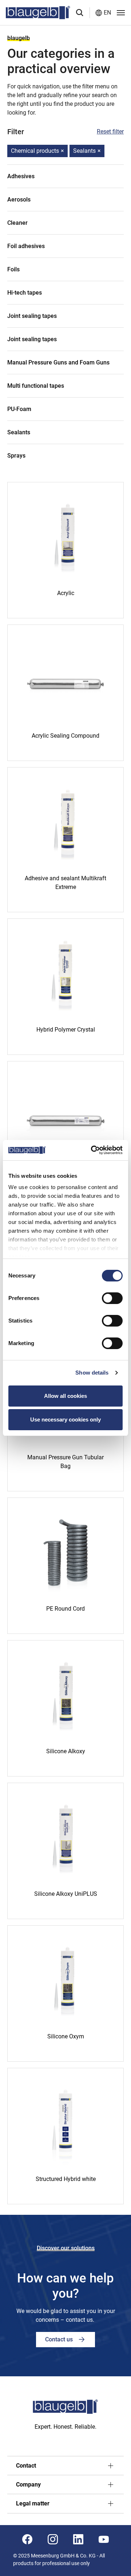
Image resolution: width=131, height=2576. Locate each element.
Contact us (60, 2339)
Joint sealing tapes (32, 316)
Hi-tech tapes (25, 293)
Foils (13, 269)
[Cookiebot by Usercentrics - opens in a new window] (92, 1150)
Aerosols (19, 200)
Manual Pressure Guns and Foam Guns (58, 362)
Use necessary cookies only (65, 1419)
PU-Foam (19, 409)
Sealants (87, 151)
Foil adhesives (26, 246)
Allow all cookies (65, 1396)
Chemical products (37, 151)
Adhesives (21, 176)
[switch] (112, 1298)
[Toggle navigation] (121, 13)
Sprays (16, 456)
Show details (92, 1373)
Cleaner (17, 223)
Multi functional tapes (36, 386)
